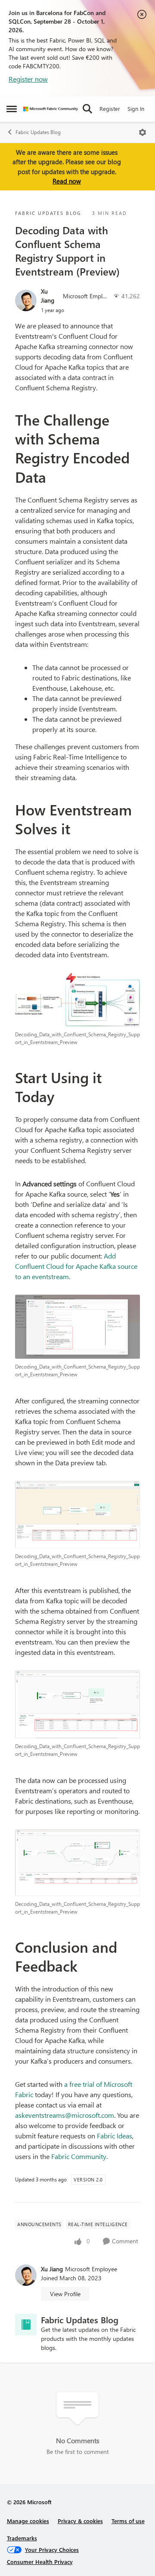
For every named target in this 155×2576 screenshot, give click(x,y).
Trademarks (22, 2538)
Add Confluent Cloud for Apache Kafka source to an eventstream (76, 1266)
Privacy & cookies (80, 2521)
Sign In (136, 109)
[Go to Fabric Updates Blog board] (26, 2325)
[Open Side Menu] (12, 109)
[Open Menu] (143, 132)
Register (110, 109)
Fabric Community (79, 2156)
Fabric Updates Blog (38, 132)
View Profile (65, 2294)
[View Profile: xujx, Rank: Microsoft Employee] (26, 300)
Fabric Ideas (115, 2136)
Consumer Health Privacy (40, 2562)
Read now (67, 181)
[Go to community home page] (51, 109)
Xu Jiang (48, 296)
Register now (28, 79)
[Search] (87, 109)
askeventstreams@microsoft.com (65, 2115)
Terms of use (128, 2521)
